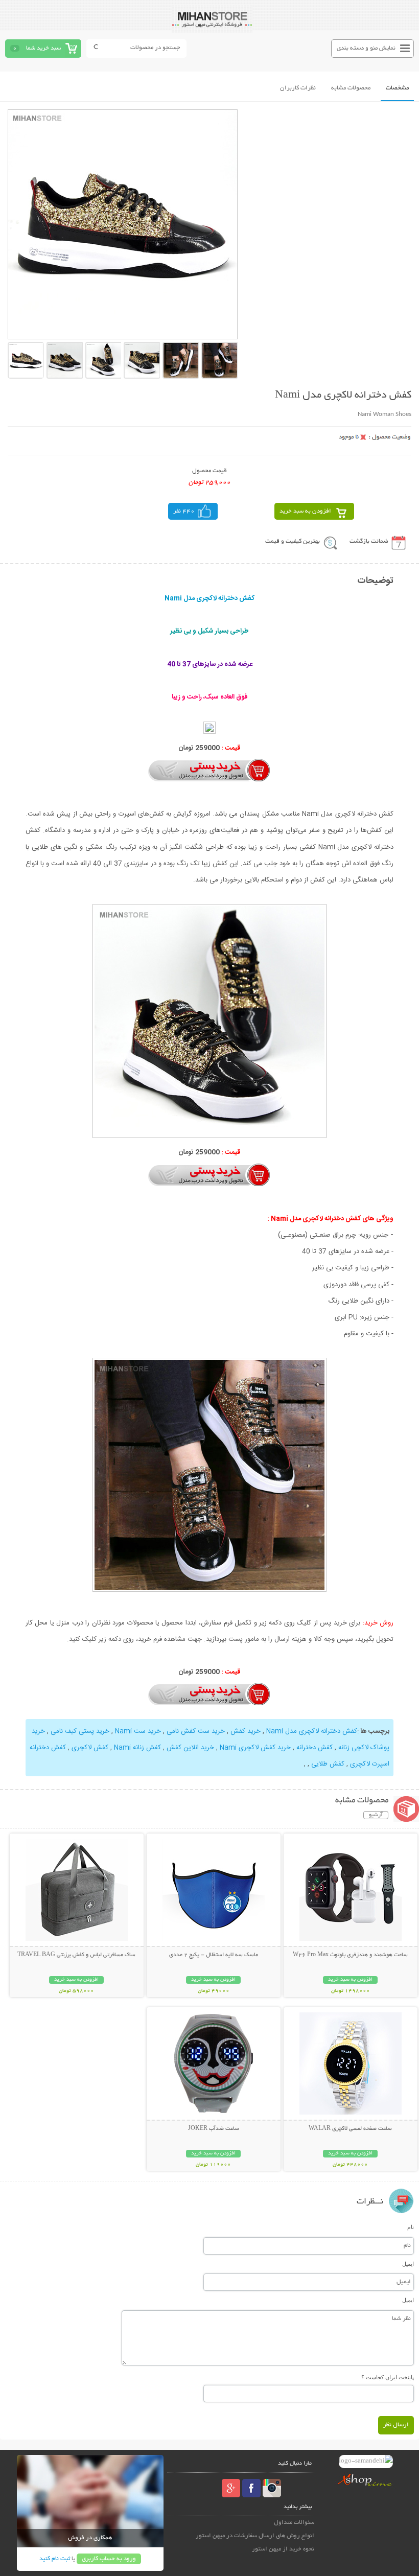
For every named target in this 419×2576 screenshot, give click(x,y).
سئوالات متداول (294, 2523)
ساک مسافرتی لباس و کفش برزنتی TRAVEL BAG (76, 1955)
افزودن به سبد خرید (305, 511)
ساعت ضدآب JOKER (214, 2129)
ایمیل (408, 2264)
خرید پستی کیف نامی (80, 1731)
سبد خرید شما (43, 48)
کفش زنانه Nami (137, 1748)
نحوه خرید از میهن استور (283, 2549)
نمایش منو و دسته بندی (366, 48)
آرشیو (376, 1815)
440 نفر (184, 511)
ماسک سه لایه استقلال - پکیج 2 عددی (214, 1955)
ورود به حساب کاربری (109, 2559)
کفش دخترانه (315, 1748)
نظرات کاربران (298, 88)
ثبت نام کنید (55, 2559)
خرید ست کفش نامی (196, 1731)
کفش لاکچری (90, 1748)
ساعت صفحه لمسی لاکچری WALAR (350, 2129)
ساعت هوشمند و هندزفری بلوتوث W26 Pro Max (350, 1955)
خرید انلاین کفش (190, 1748)
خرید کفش (246, 1731)
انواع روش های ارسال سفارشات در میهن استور (255, 2536)
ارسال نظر (396, 2425)
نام (411, 2227)
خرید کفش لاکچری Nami (255, 1748)
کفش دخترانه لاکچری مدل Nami (312, 1731)
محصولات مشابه (351, 88)
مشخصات (397, 88)
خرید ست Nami (138, 1731)
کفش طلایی (328, 1764)
